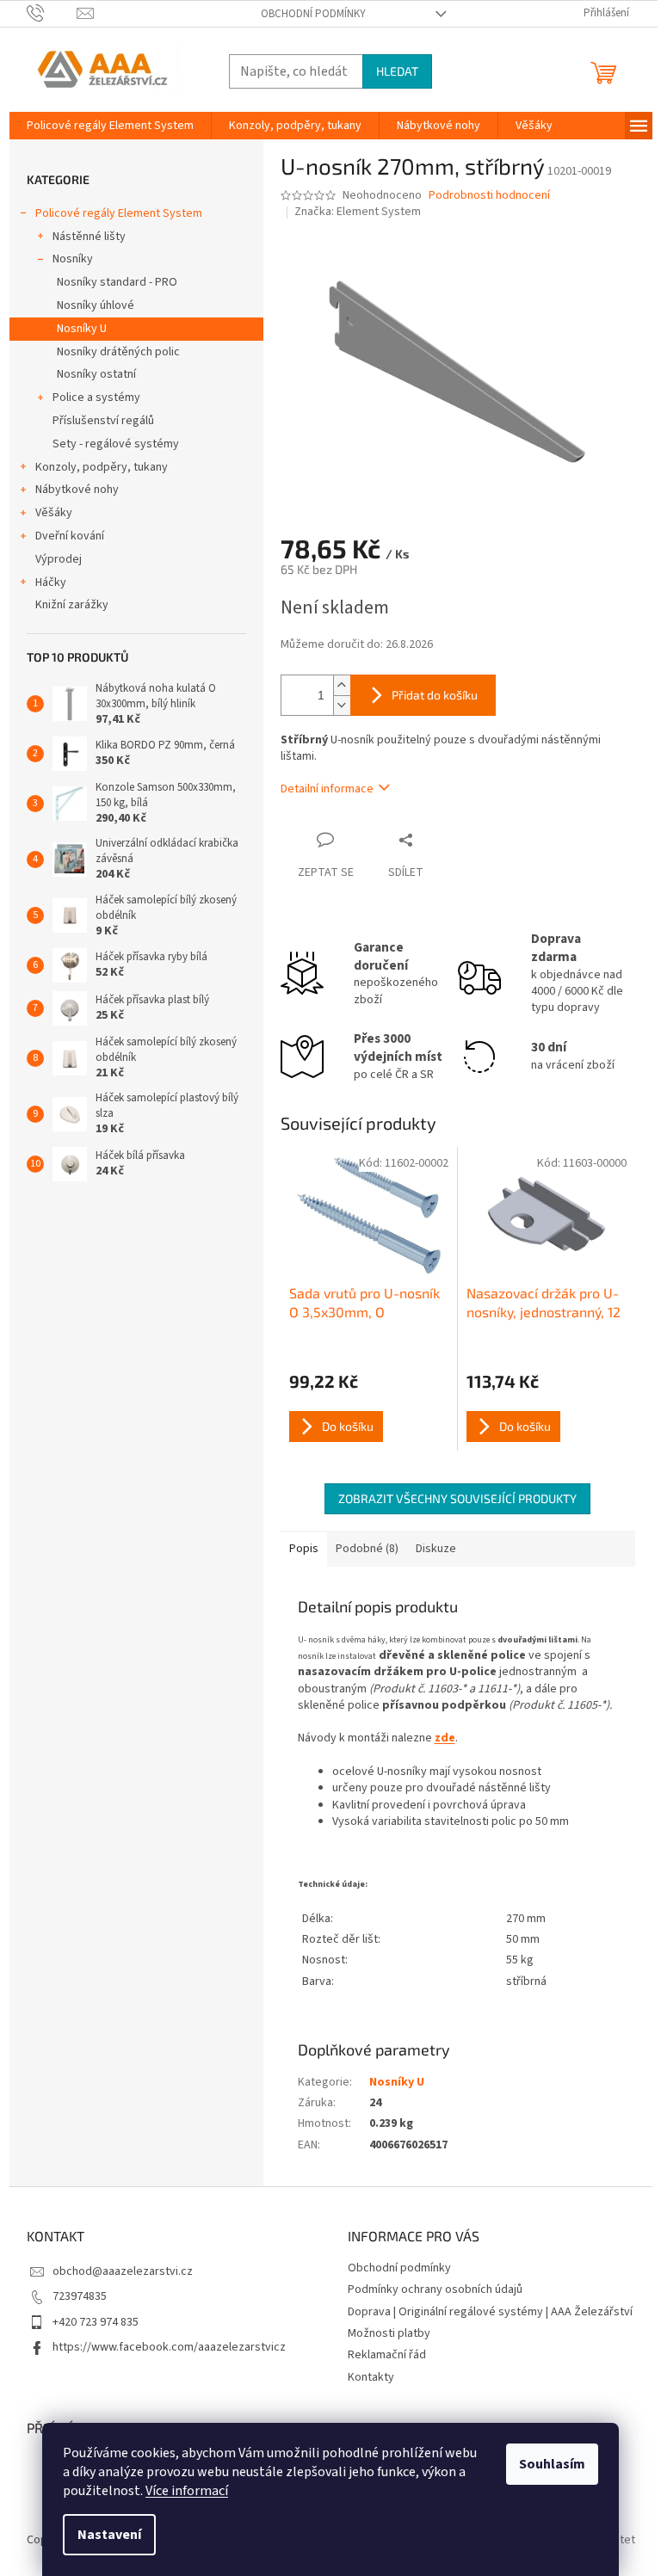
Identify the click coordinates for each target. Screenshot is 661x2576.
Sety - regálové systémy (116, 444)
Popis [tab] (304, 1549)
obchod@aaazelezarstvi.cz (123, 2271)
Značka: (358, 212)
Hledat (397, 71)
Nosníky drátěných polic (118, 352)
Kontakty (371, 2377)
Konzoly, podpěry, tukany (102, 467)
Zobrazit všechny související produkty (457, 1498)
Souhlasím (552, 2464)
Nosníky (73, 259)
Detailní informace (327, 789)
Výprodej (59, 559)
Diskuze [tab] (436, 1549)
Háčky (51, 582)
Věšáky (54, 513)
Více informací (187, 2491)
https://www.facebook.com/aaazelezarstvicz (169, 2347)
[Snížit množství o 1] (342, 705)
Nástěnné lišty (89, 237)
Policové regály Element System (119, 213)
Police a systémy (96, 397)
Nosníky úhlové (96, 305)
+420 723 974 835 (96, 2322)
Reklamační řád (387, 2355)
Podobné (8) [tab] (367, 1549)
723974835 (80, 2296)
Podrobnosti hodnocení (489, 196)
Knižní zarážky (72, 605)
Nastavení (109, 2535)
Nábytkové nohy (77, 490)
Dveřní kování (70, 536)
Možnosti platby (389, 2333)
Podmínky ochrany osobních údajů (435, 2289)
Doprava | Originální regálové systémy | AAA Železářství (490, 2312)
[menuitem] (110, 126)
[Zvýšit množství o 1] (342, 685)
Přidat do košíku (435, 695)
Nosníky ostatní (96, 374)
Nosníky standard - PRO (117, 282)
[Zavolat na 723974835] (52, 13)
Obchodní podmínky (313, 14)
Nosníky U (82, 329)
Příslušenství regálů (103, 421)
